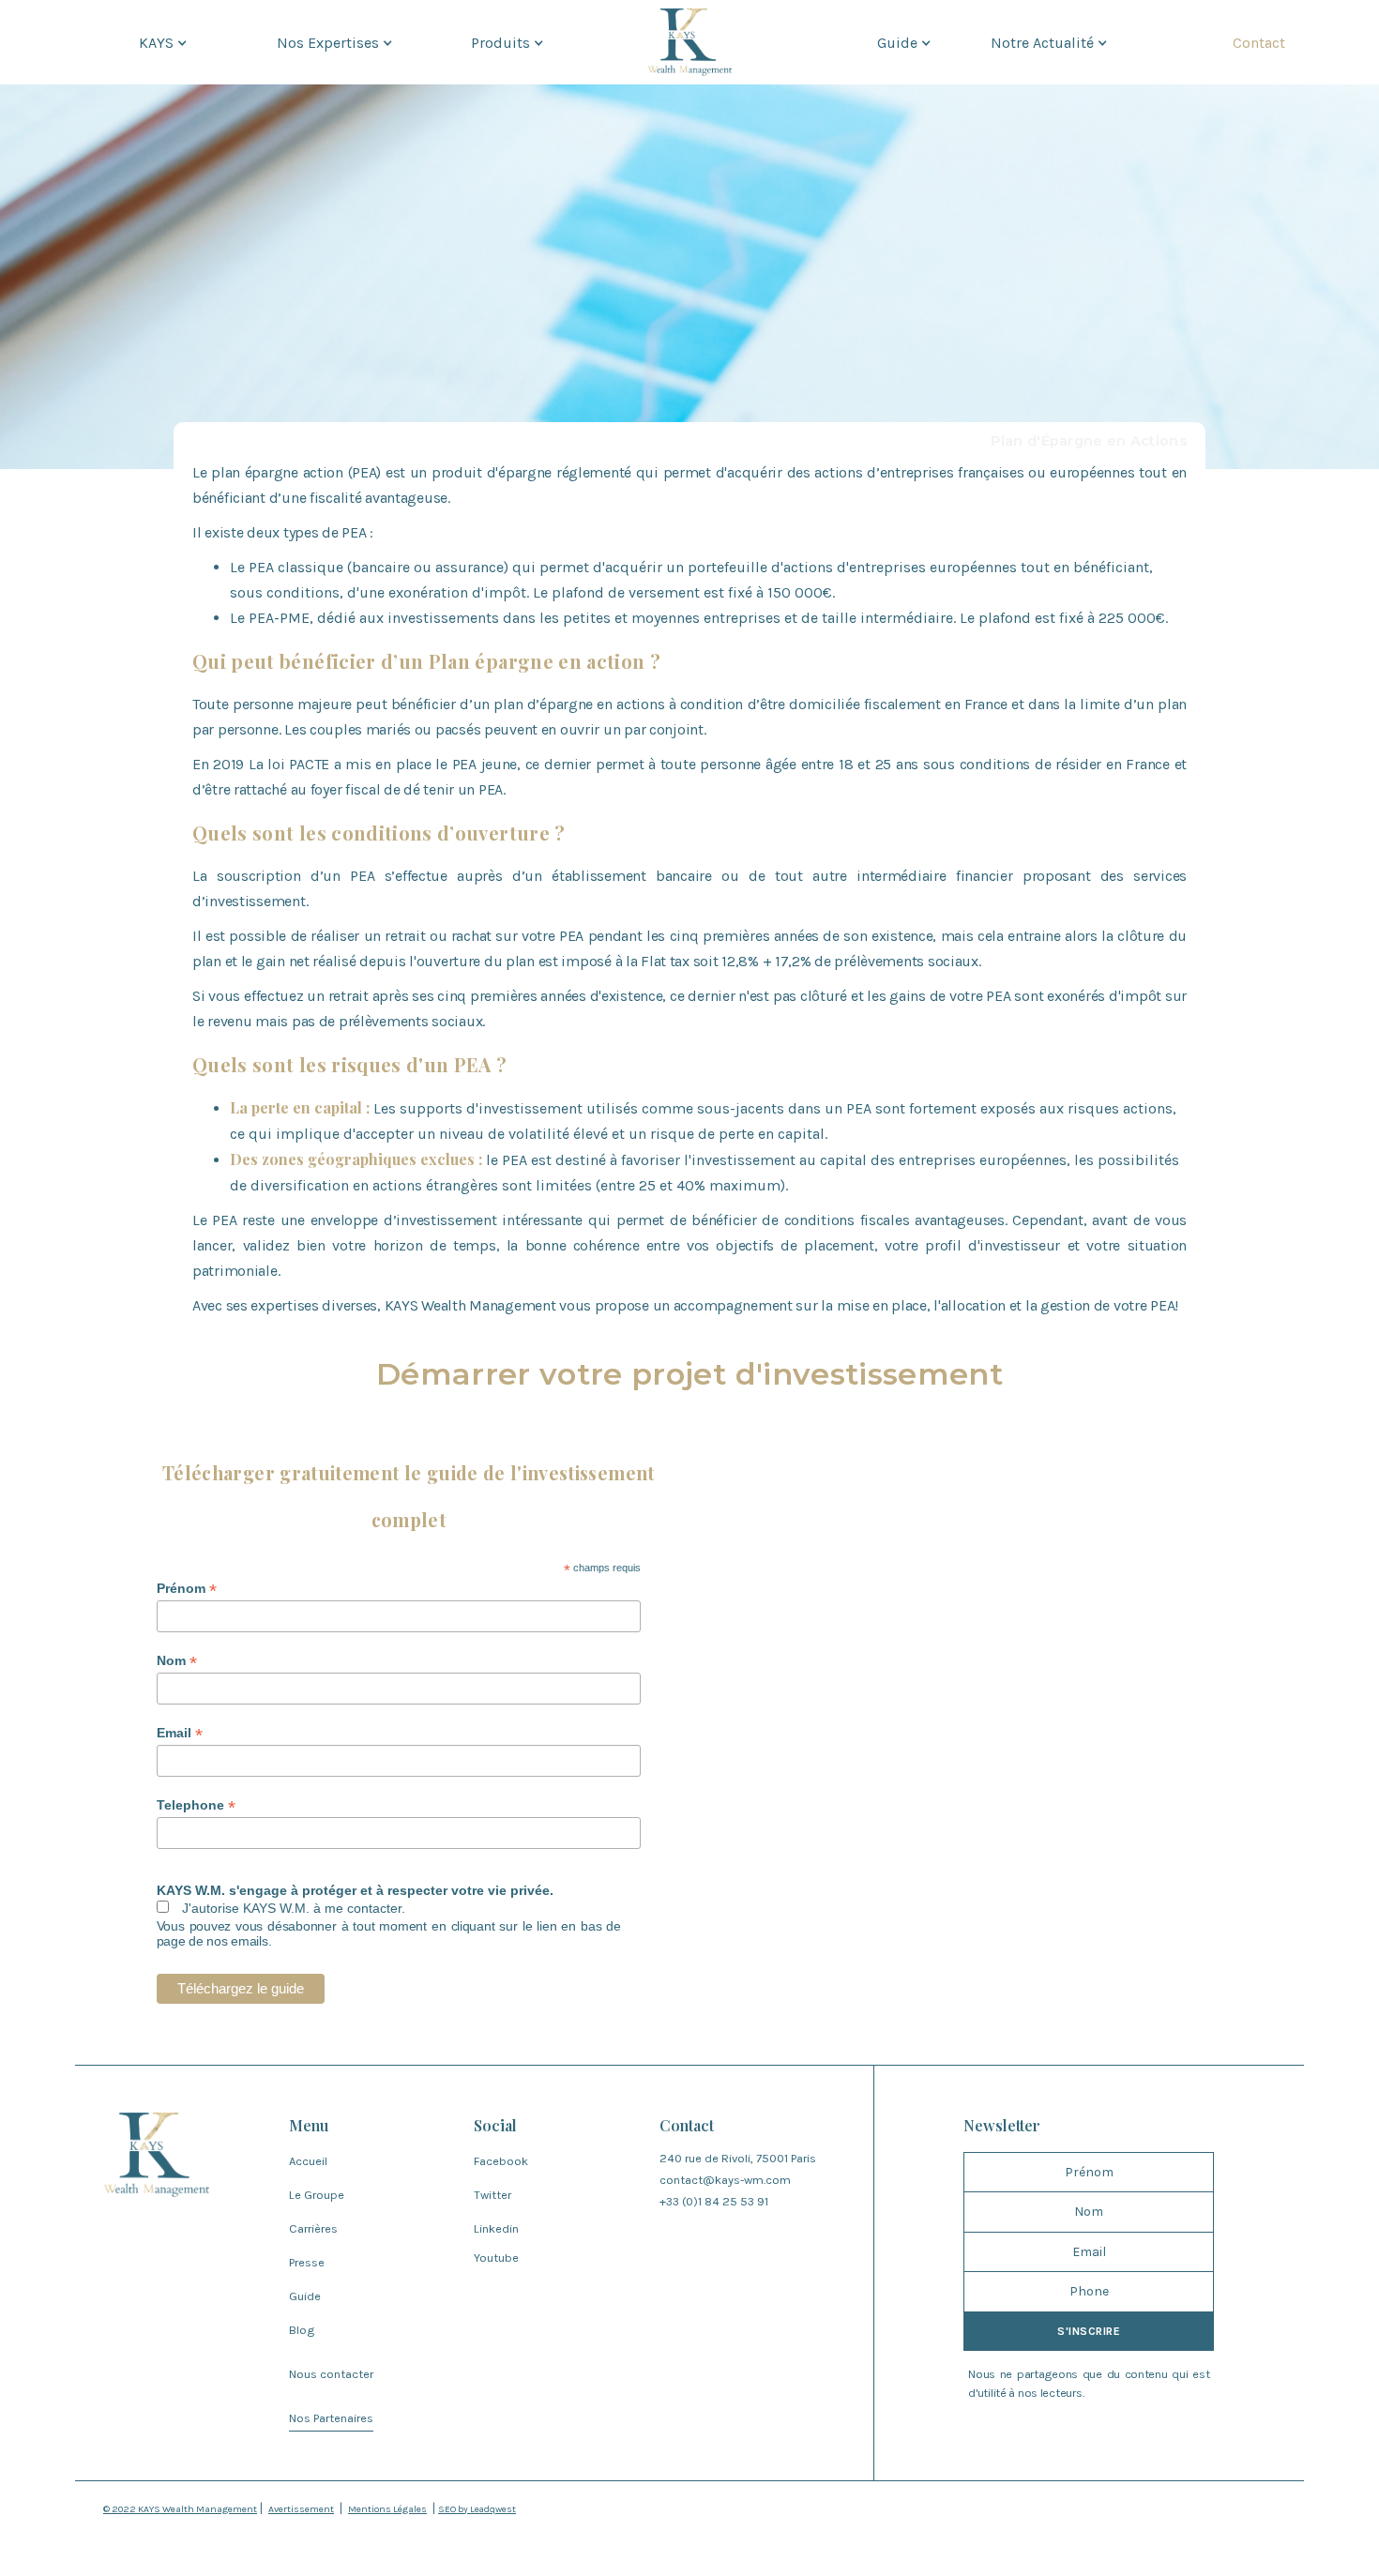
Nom (177, 1661)
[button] (161, 42)
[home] (689, 42)
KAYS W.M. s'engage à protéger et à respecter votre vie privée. (355, 1890)
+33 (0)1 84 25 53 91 (714, 2201)
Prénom (187, 1589)
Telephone (196, 1805)
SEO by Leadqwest (477, 2509)
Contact (1259, 43)
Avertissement (301, 2509)
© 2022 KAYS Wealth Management (180, 2509)
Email (180, 1733)
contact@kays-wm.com (725, 2180)
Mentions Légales (387, 2509)
